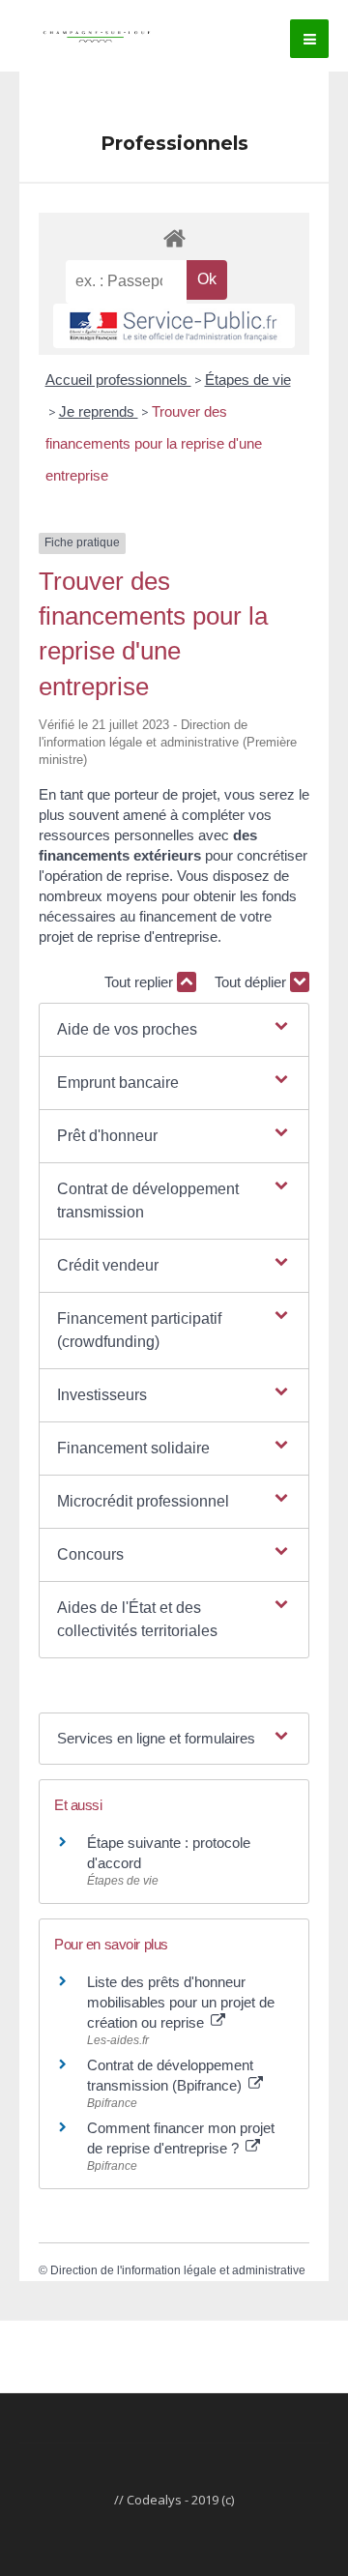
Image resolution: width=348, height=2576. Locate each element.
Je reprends (99, 411)
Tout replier (141, 982)
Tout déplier (252, 982)
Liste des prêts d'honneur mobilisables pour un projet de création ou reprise (181, 2002)
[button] (174, 1030)
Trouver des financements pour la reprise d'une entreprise (154, 443)
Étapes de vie (248, 380)
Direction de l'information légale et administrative (178, 2270)
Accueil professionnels (118, 380)
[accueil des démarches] (174, 237)
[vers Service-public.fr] (174, 326)
